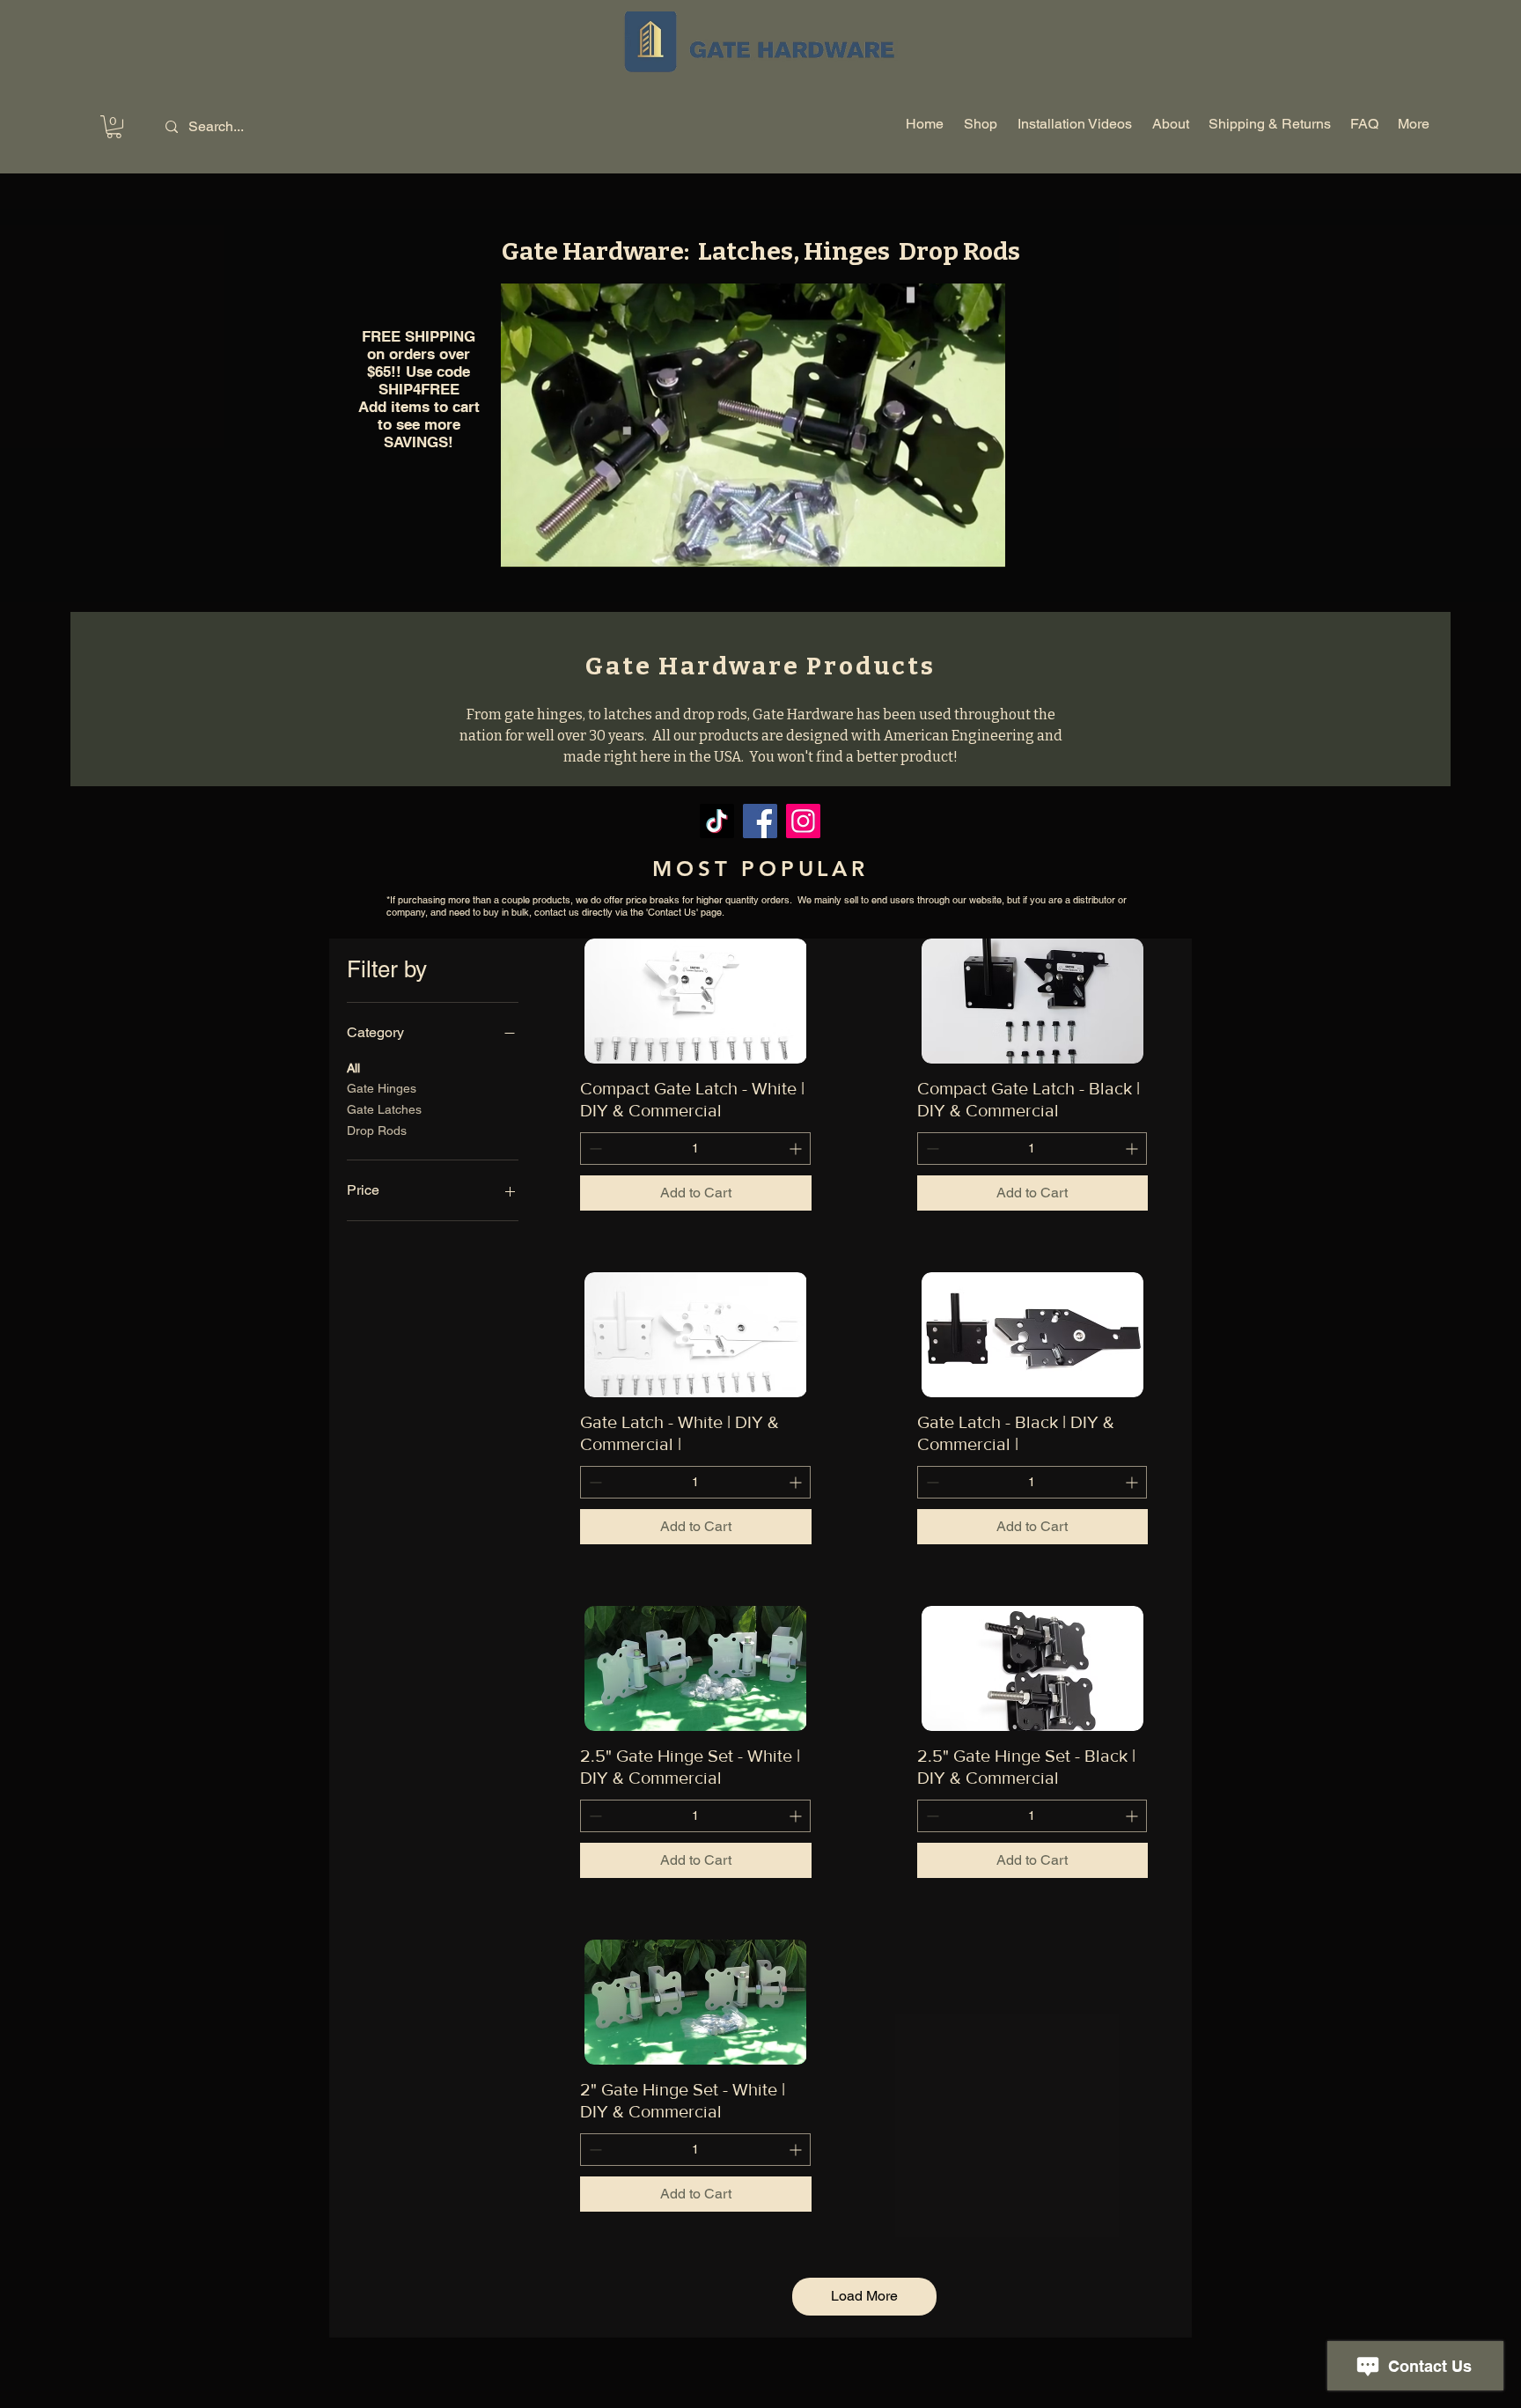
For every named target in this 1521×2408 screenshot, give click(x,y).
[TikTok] (717, 821)
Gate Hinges (382, 1088)
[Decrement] (594, 1149)
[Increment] (797, 1149)
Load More (864, 2296)
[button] (114, 127)
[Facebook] (760, 821)
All (353, 1068)
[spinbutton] (695, 1149)
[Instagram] (803, 821)
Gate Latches (384, 1109)
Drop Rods (377, 1130)
